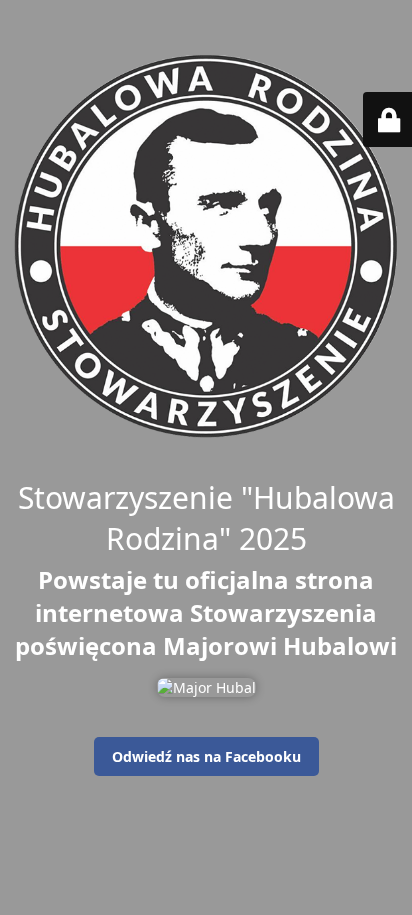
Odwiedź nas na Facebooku (206, 756)
